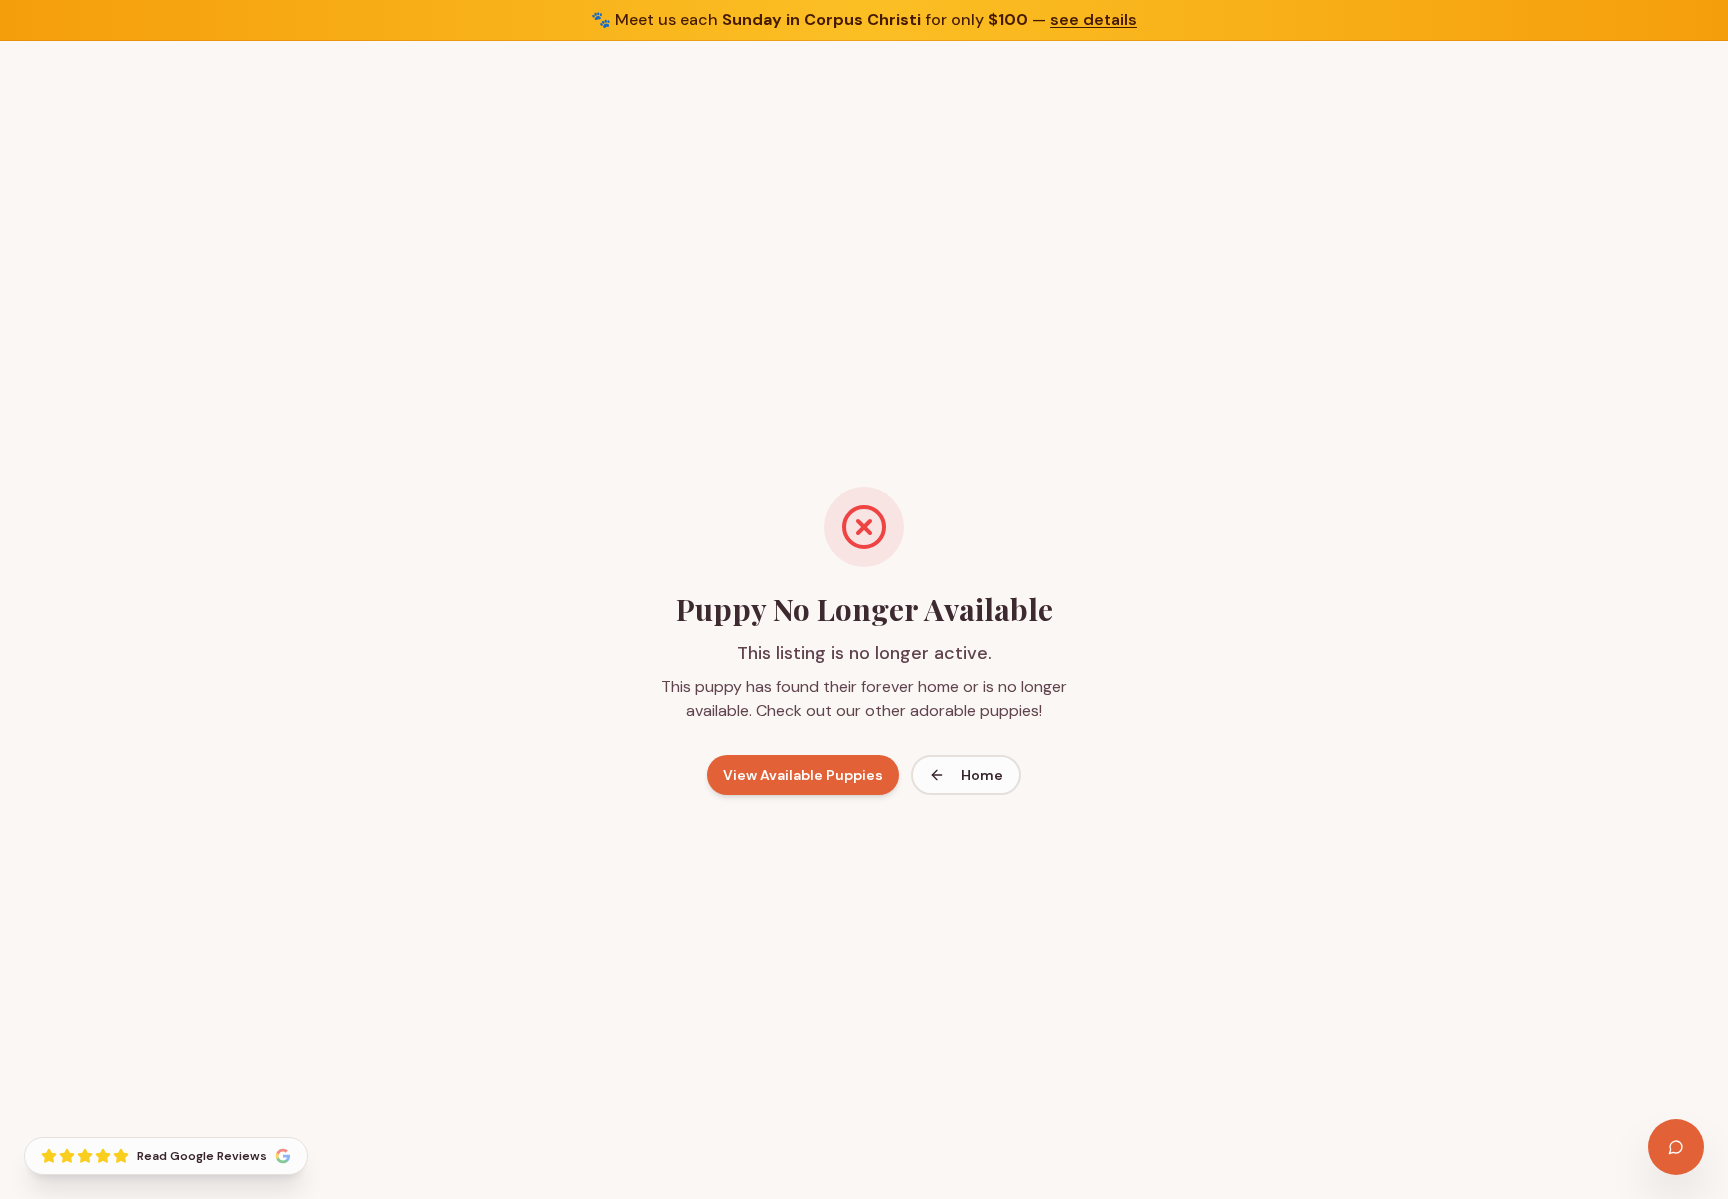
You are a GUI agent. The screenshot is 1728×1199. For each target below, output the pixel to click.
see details (1093, 19)
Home (982, 775)
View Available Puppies (803, 775)
